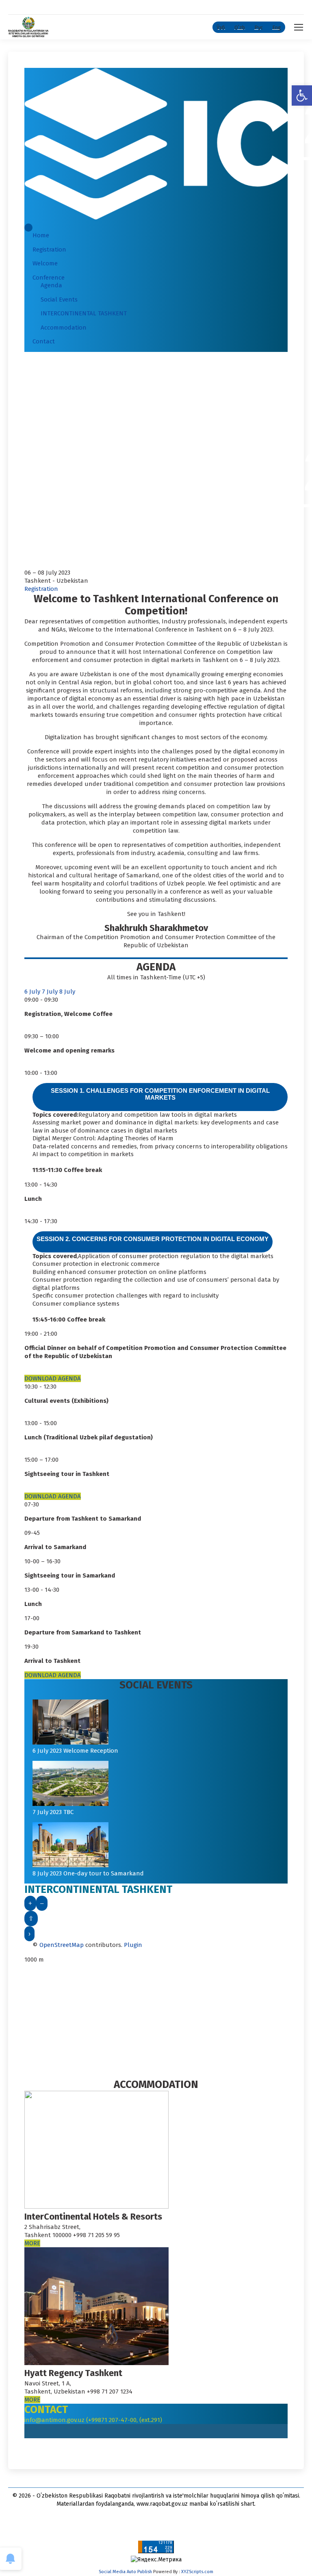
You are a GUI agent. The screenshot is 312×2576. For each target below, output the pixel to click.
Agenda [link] (51, 285)
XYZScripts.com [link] (197, 2572)
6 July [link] (33, 992)
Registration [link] (49, 250)
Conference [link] (49, 278)
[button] (28, 228)
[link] (302, 95)
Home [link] (41, 235)
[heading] (160, 1097)
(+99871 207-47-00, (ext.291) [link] (124, 2420)
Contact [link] (44, 341)
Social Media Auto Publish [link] (125, 2572)
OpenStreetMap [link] (62, 1945)
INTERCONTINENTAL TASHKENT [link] (84, 313)
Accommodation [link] (64, 328)
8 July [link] (67, 992)
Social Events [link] (59, 299)
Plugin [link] (132, 1945)
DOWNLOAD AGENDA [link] (53, 1378)
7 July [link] (51, 992)
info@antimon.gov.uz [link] (55, 2420)
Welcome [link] (45, 263)
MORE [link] (32, 2243)
